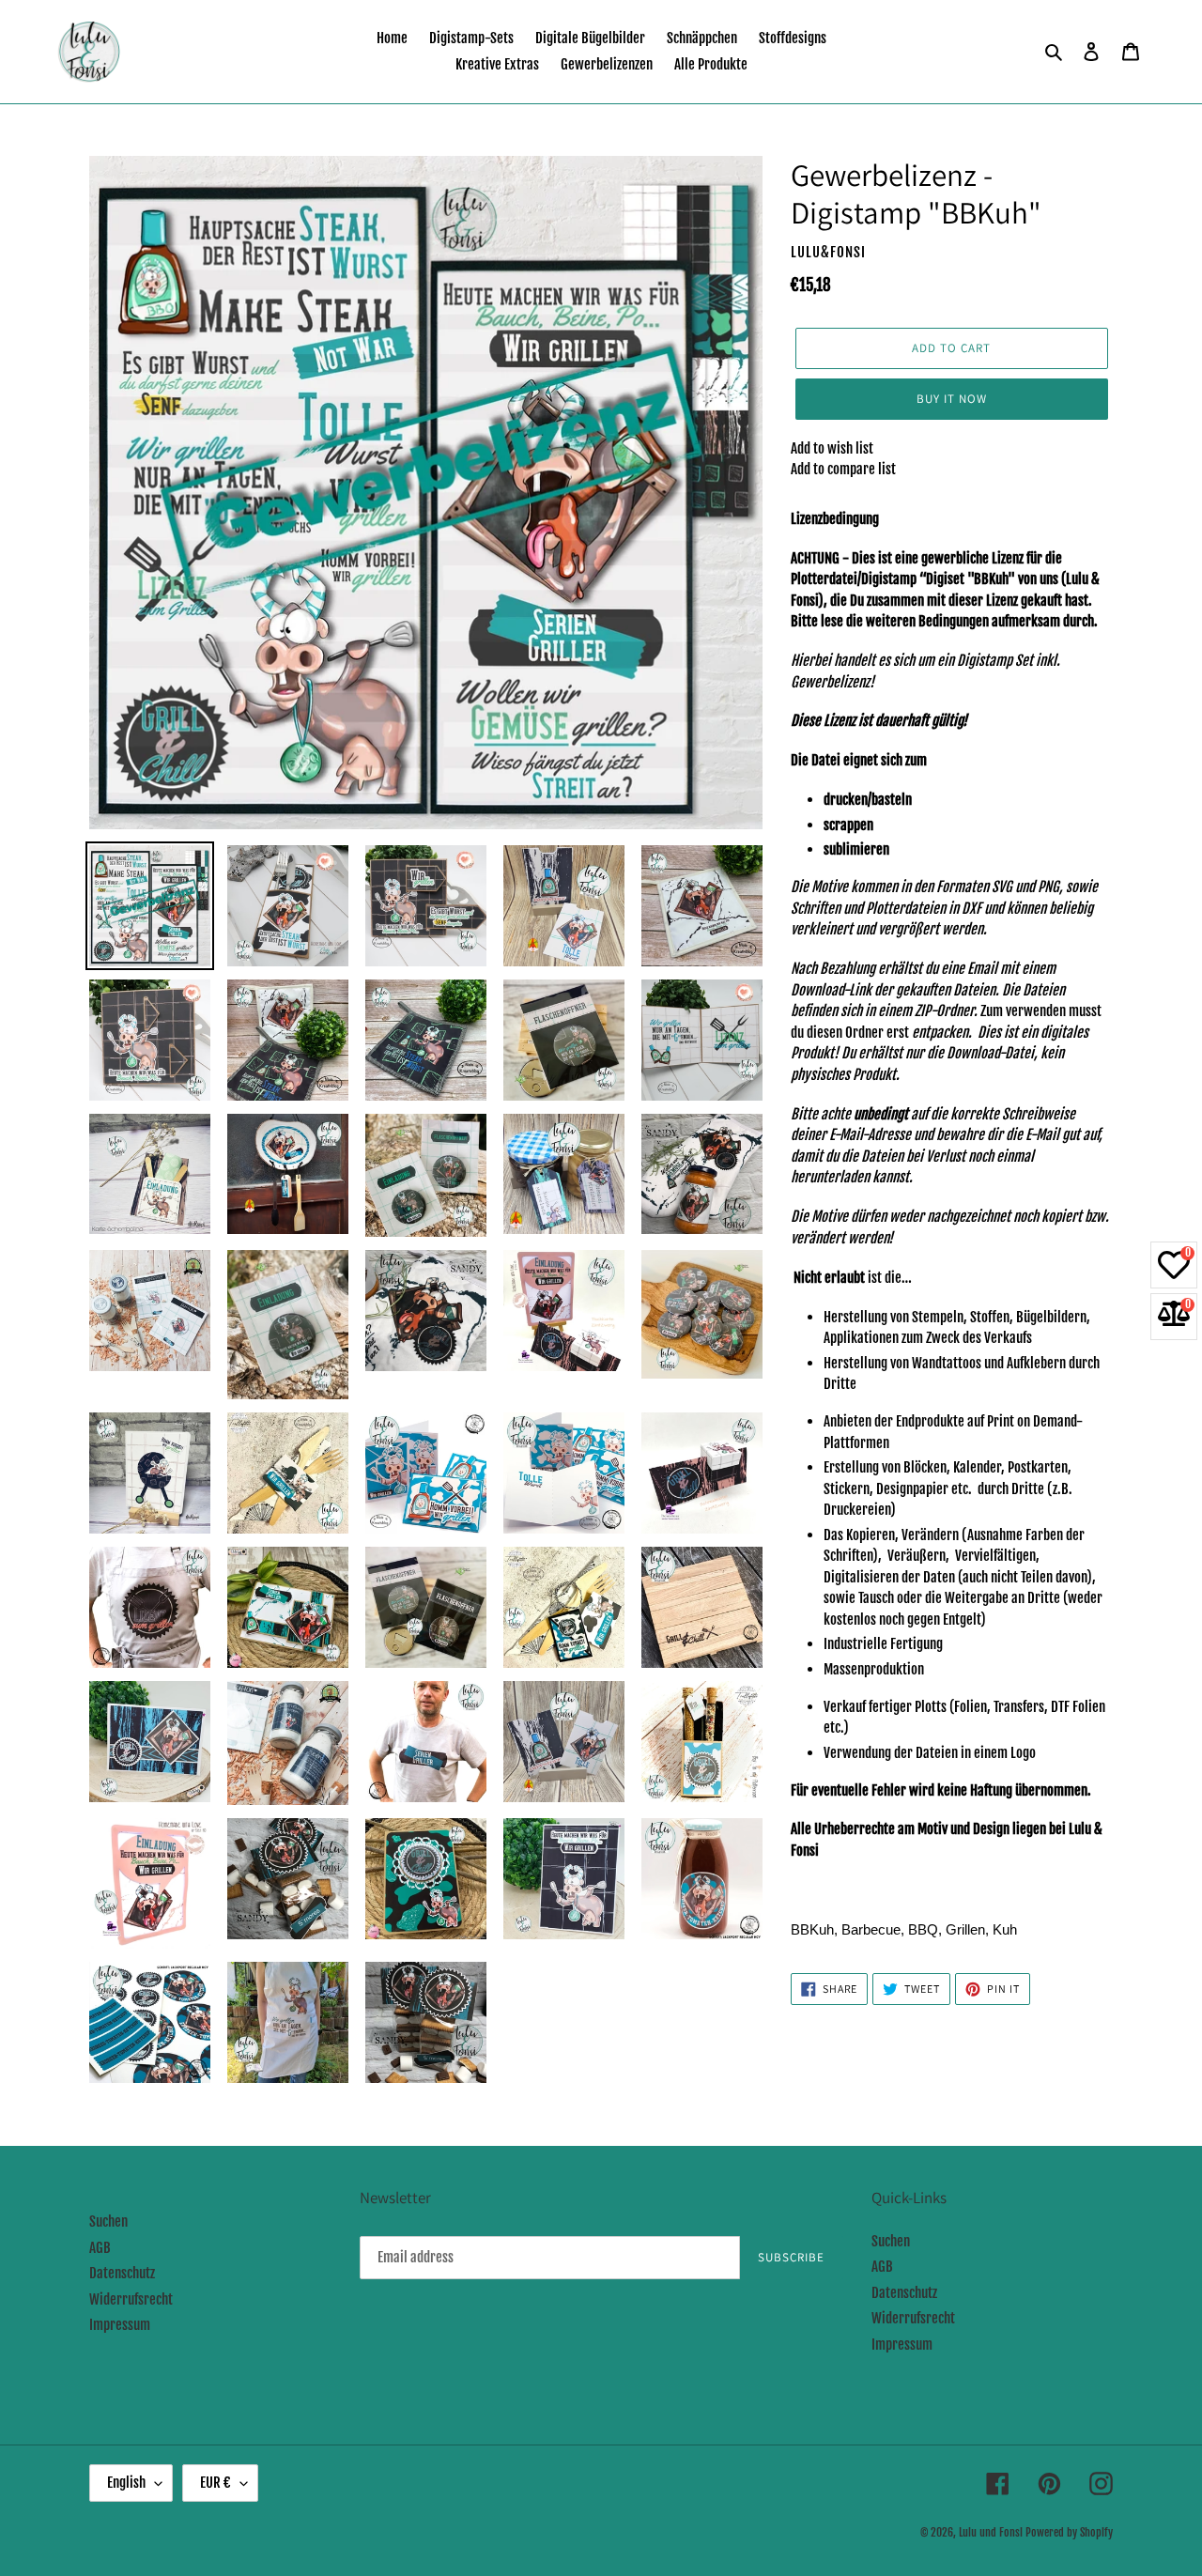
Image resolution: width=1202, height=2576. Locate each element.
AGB (100, 2248)
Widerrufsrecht (131, 2299)
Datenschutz (122, 2273)
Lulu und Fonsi (991, 2532)
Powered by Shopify (1069, 2532)
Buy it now (952, 399)
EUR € (216, 2483)
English (126, 2483)
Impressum (120, 2325)
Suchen (108, 2221)
